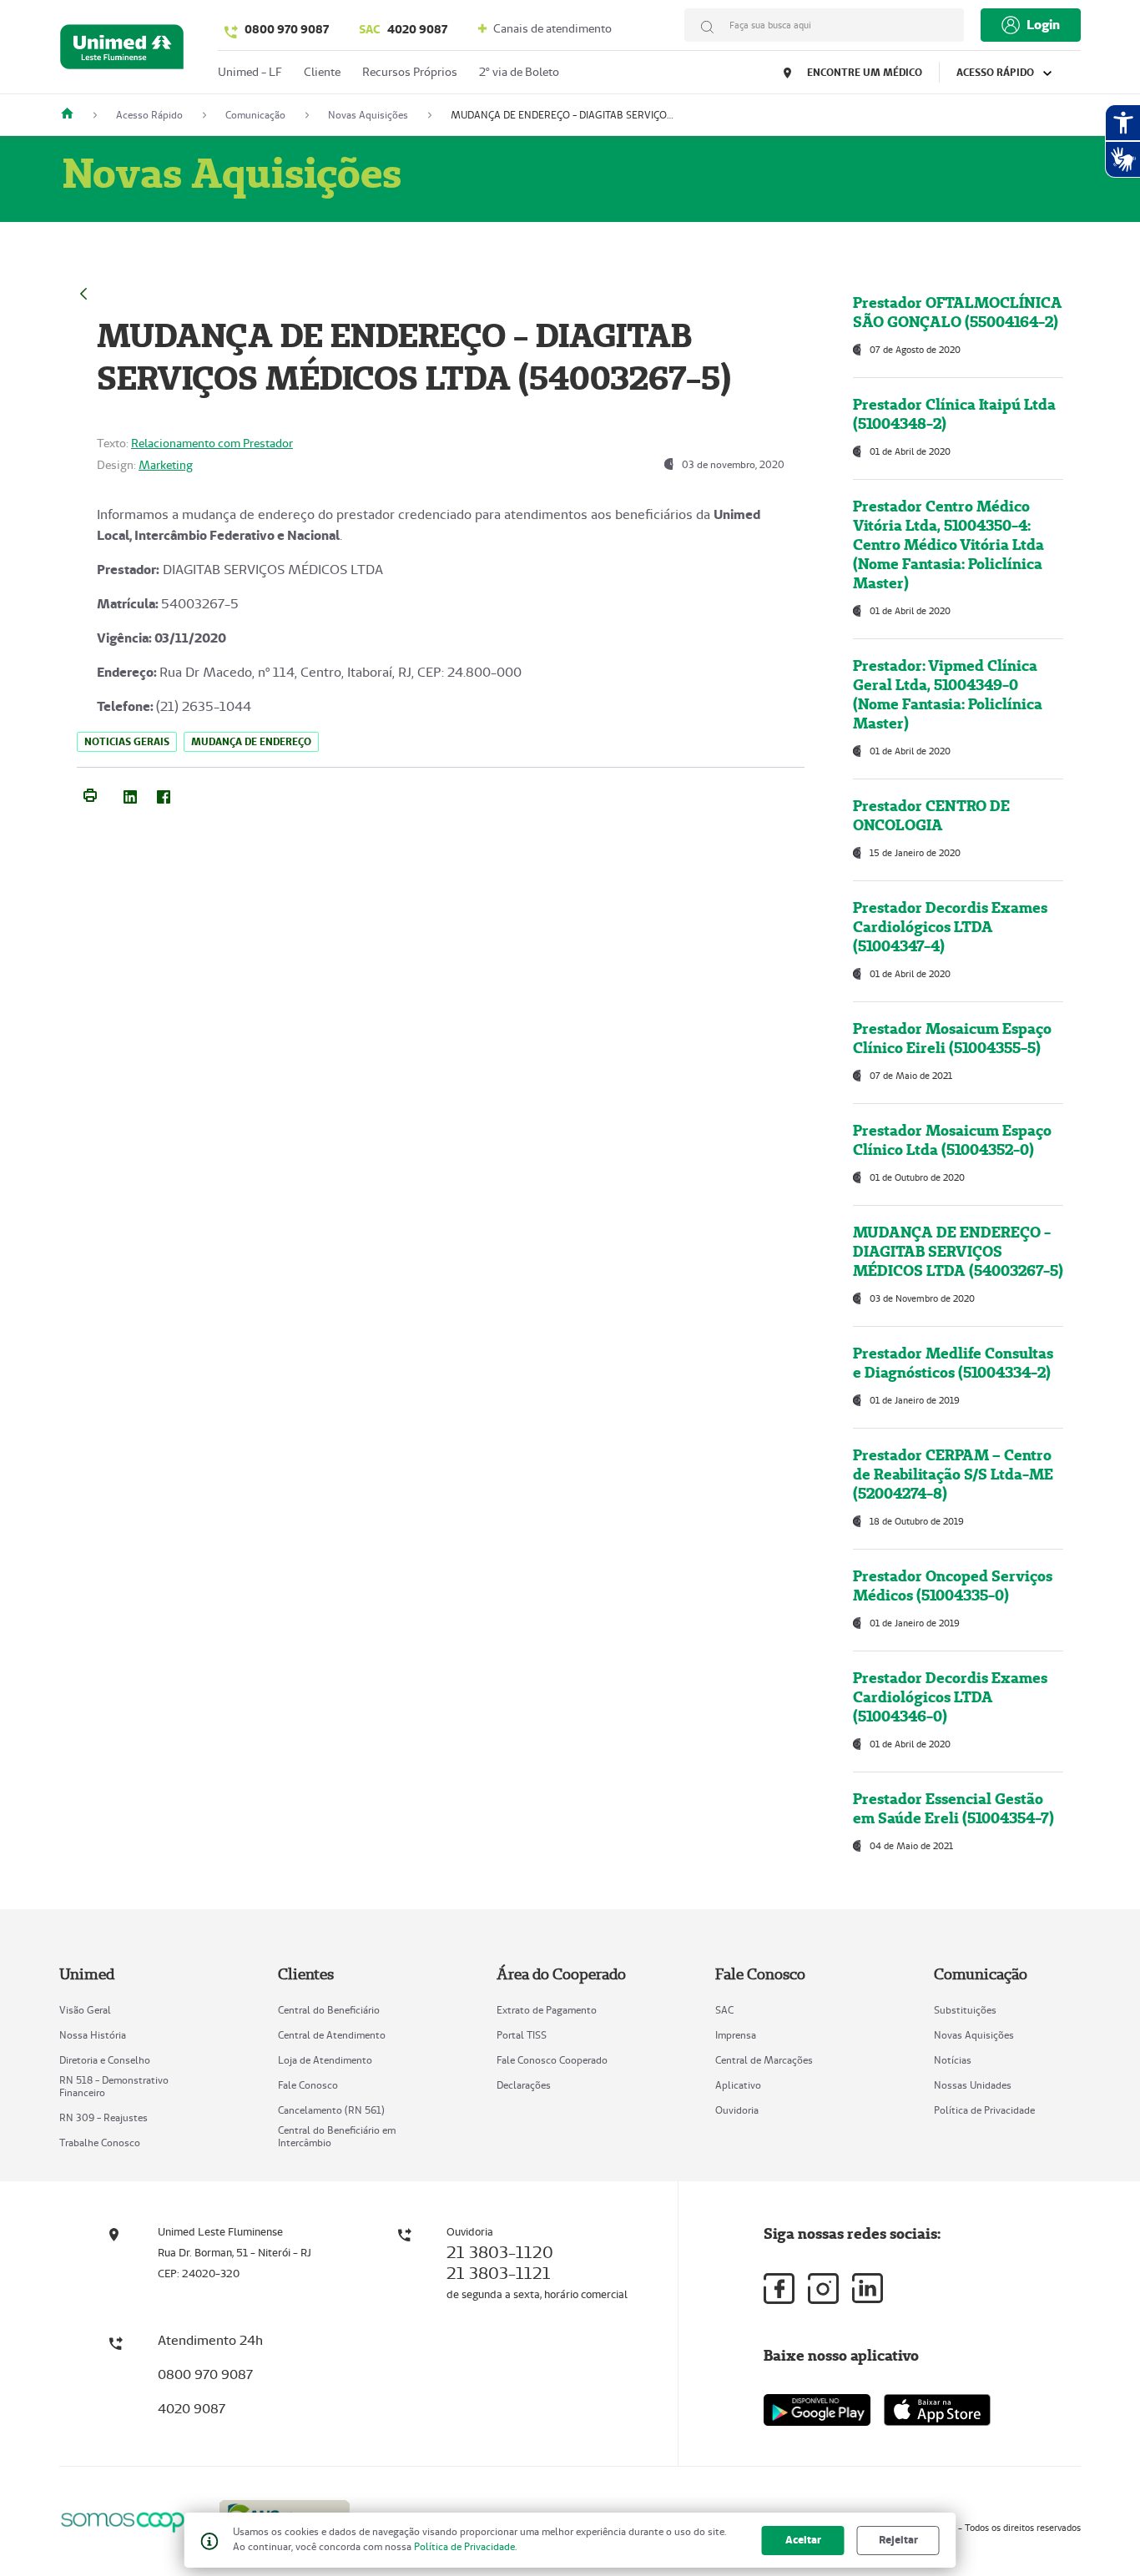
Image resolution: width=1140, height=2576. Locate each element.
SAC (724, 2010)
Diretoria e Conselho (105, 2060)
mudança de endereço (251, 741)
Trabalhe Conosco (100, 2142)
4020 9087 (403, 29)
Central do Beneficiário (329, 2010)
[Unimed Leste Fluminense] (73, 115)
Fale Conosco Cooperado (552, 2060)
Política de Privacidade (984, 2110)
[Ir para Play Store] (817, 2410)
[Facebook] (164, 794)
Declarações (524, 2085)
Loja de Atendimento (325, 2060)
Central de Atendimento (332, 2035)
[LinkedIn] (130, 794)
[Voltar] (83, 292)
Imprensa (736, 2035)
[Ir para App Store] (937, 2410)
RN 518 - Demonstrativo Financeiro (114, 2086)
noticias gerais (127, 741)
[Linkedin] (868, 2288)
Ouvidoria (737, 2110)
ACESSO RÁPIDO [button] (996, 72)
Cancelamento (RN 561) (331, 2110)
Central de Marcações (764, 2060)
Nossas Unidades (973, 2085)
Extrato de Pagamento (547, 2010)
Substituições (965, 2010)
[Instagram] (823, 2289)
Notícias (953, 2060)
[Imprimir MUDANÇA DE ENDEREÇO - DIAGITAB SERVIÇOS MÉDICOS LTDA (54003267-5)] (90, 794)
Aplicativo (738, 2085)
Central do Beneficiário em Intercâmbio (337, 2136)
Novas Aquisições (974, 2035)
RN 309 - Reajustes (103, 2117)
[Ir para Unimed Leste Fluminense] (122, 50)
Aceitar (803, 2540)
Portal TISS (522, 2035)
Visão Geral (85, 2010)
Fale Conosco (308, 2085)
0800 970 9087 (287, 29)
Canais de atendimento (551, 28)
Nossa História (93, 2035)
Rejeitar (898, 2540)
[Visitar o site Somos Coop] (129, 2520)
